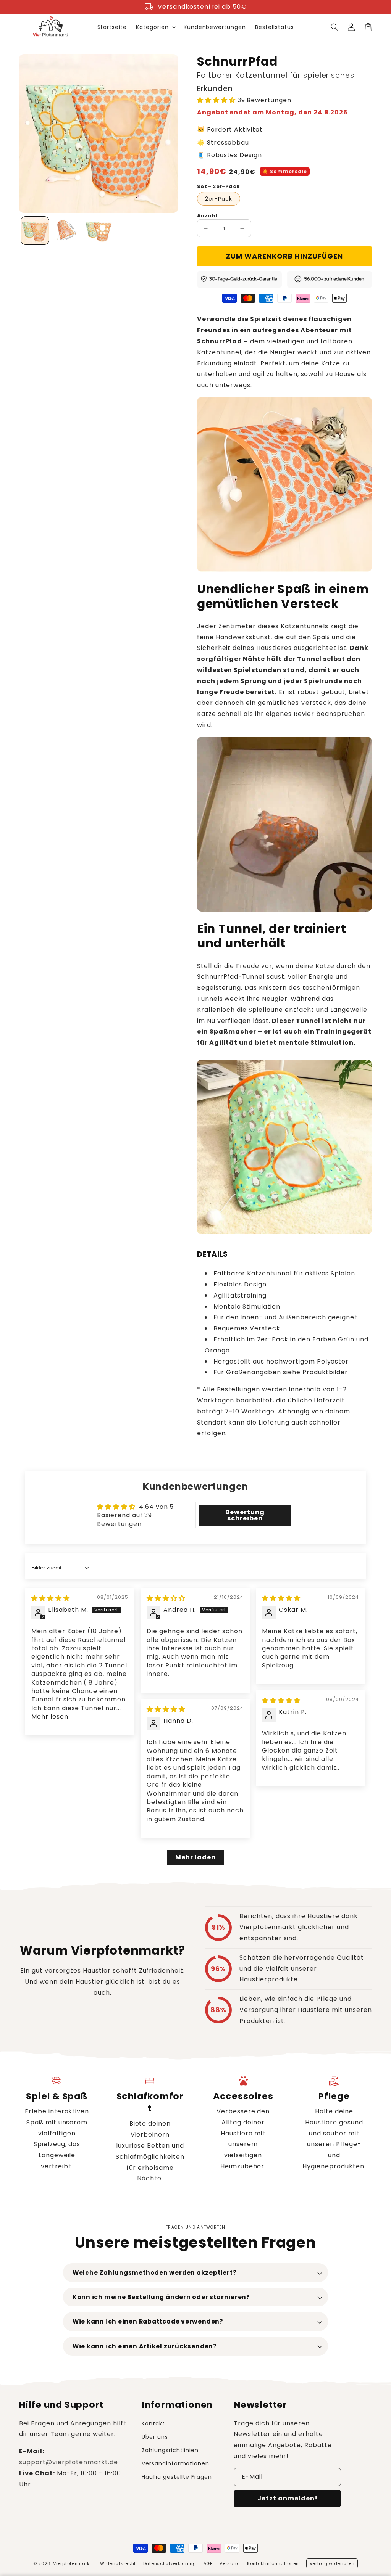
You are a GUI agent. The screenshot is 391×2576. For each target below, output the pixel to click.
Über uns (155, 2437)
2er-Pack (219, 199)
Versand (230, 2563)
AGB (208, 2563)
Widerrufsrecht (118, 2563)
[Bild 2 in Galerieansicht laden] (67, 231)
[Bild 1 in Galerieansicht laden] (35, 231)
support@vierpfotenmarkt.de (69, 2462)
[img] (51, 1598)
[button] (334, 27)
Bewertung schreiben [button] (245, 1515)
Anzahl (207, 216)
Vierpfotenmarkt (72, 2563)
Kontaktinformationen (273, 2563)
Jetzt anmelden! (288, 2498)
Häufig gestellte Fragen (177, 2477)
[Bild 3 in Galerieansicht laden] (98, 231)
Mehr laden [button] (195, 1857)
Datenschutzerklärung (170, 2563)
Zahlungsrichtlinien (170, 2450)
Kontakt (153, 2423)
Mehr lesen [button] (50, 1717)
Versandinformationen (175, 2463)
